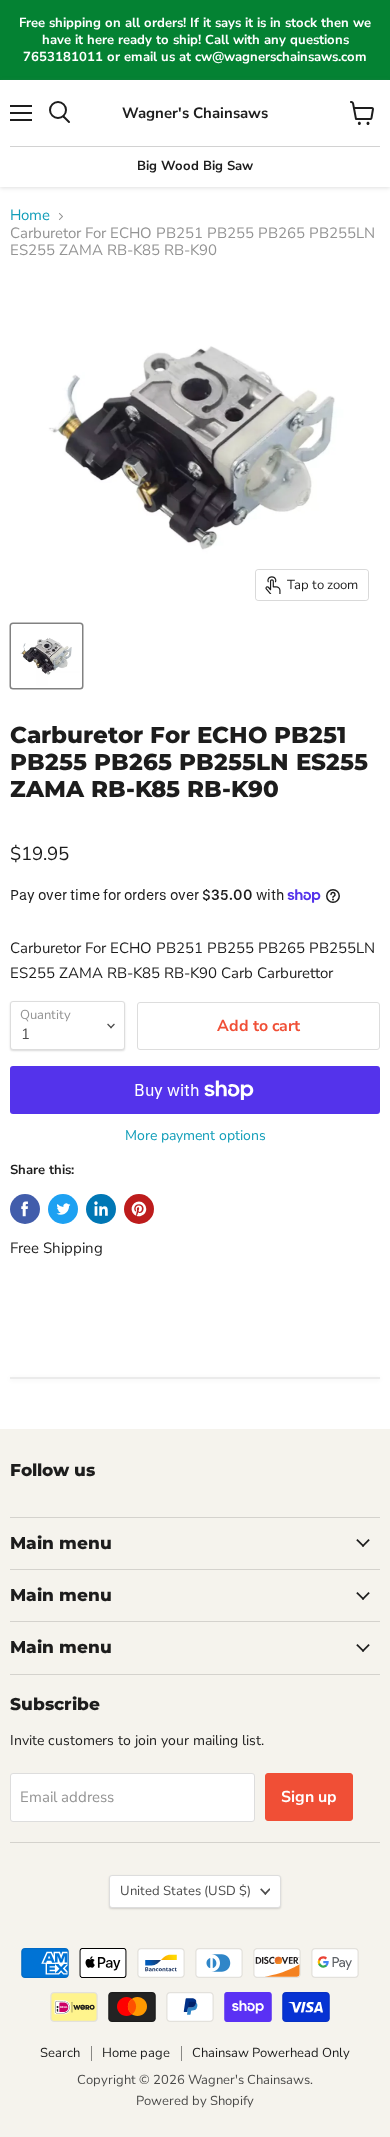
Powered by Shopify (195, 2101)
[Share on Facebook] (25, 1209)
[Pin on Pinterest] (139, 1209)
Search (60, 2053)
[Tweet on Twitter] (63, 1209)
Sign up (309, 1797)
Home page (136, 2053)
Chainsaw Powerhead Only (271, 2053)
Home (30, 215)
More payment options (195, 1136)
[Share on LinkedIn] (101, 1209)
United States (185, 1891)
